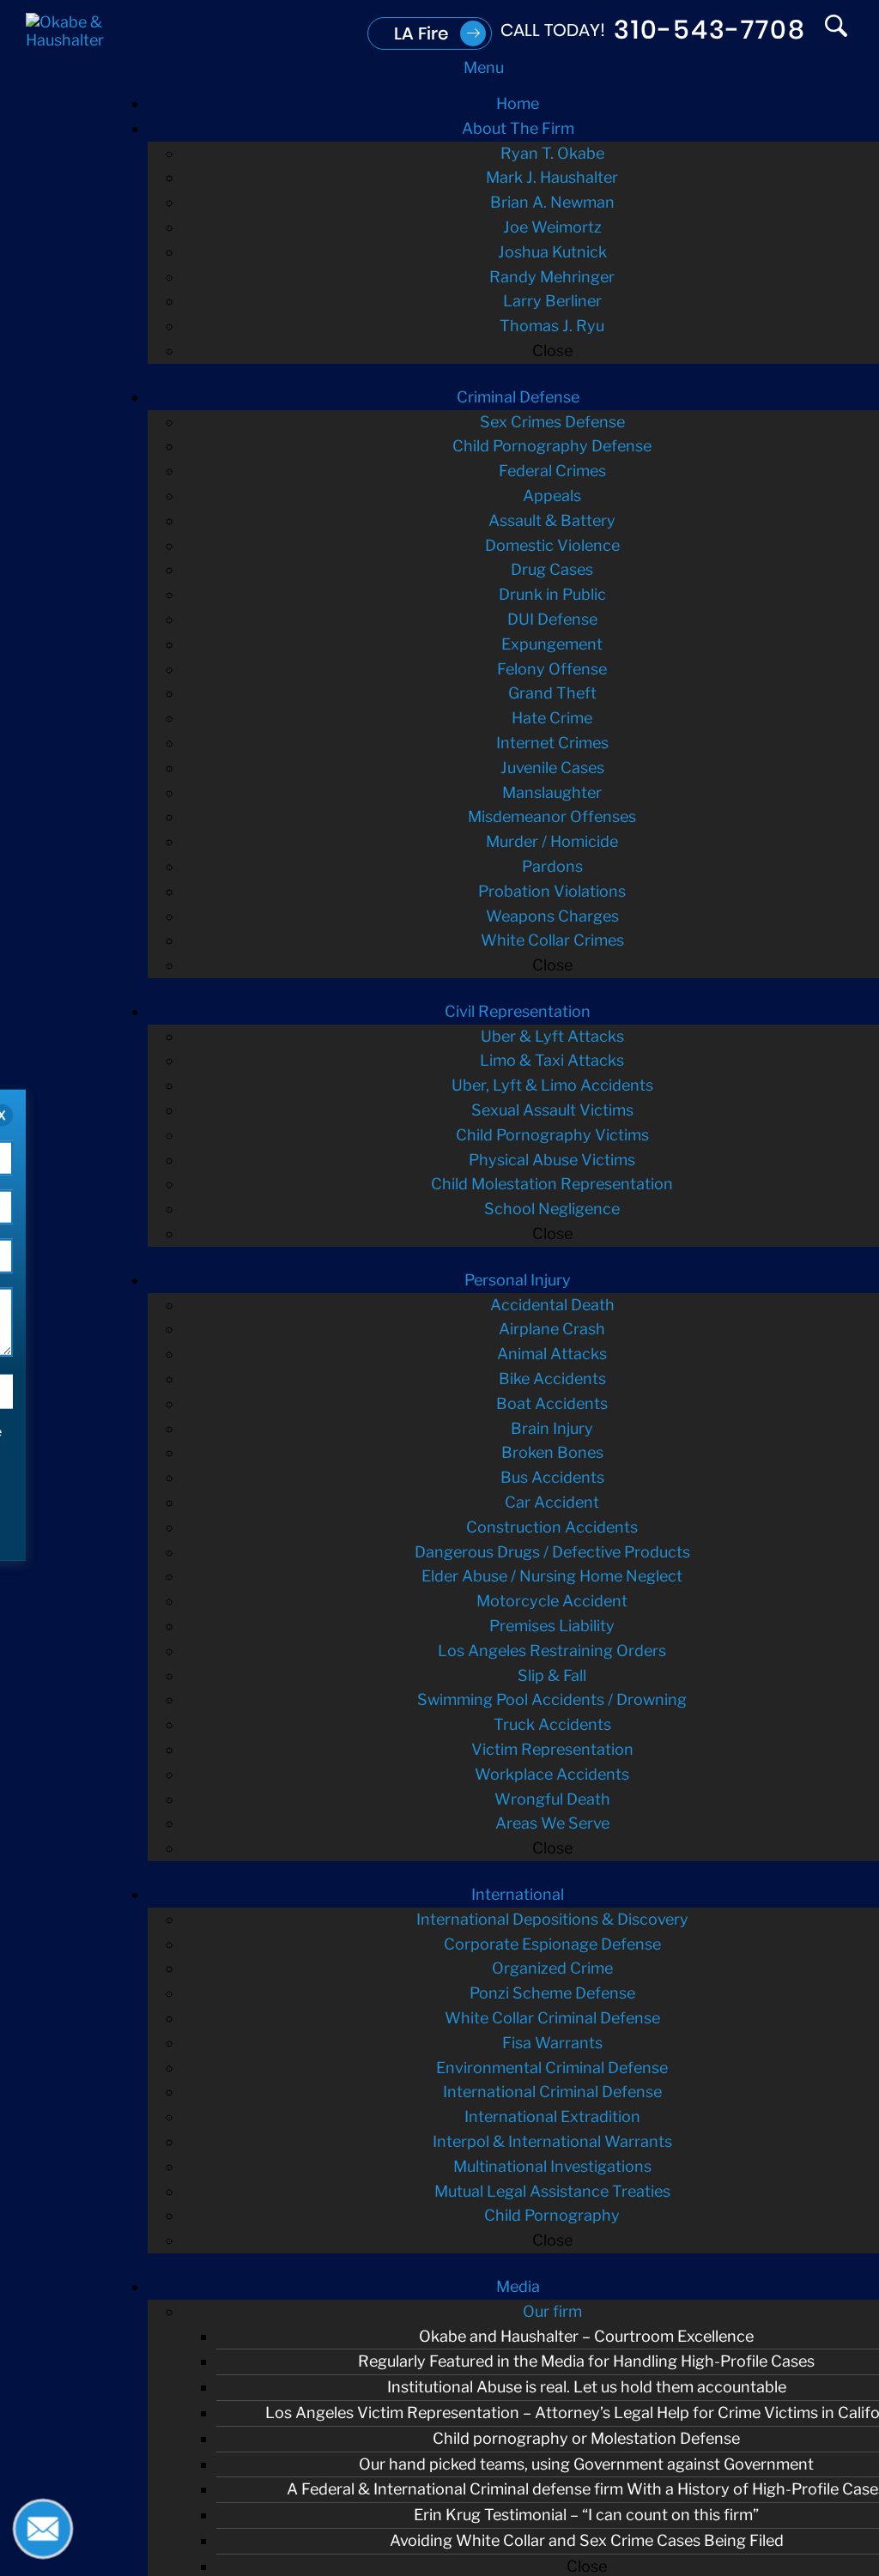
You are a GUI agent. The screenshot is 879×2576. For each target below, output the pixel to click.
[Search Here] (836, 30)
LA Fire (421, 33)
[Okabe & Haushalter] (70, 40)
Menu (484, 67)
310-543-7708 (710, 30)
